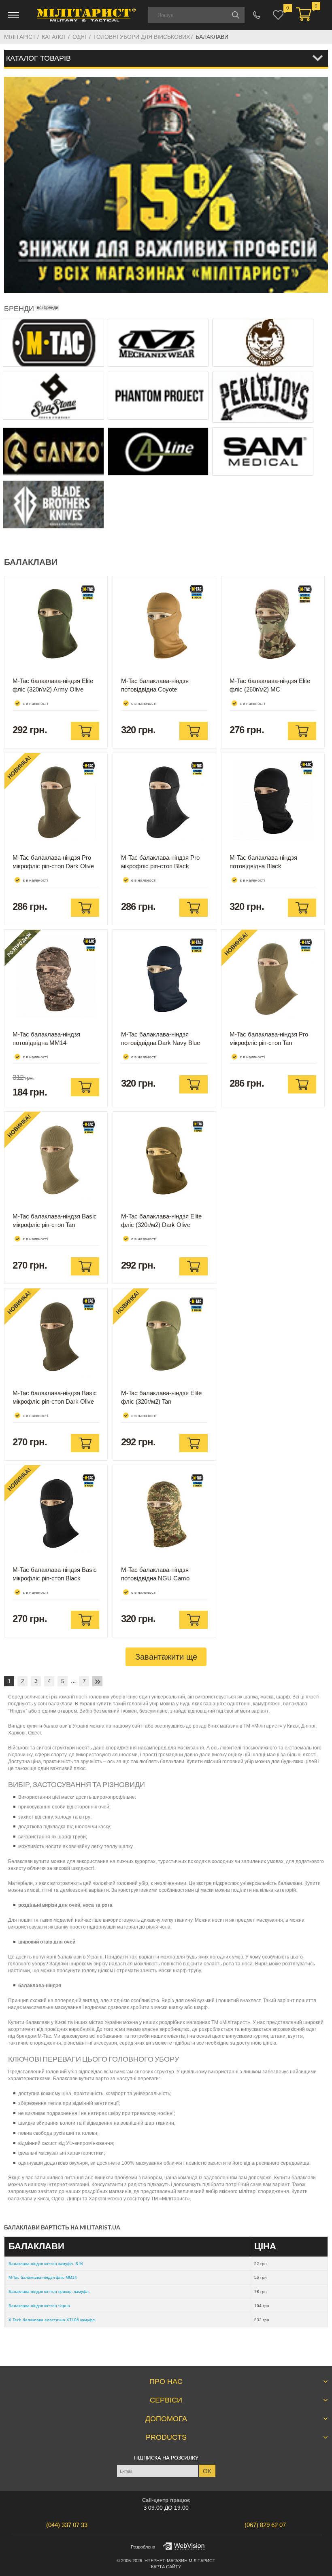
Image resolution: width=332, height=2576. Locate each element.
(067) (265, 2525)
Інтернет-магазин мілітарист (179, 2561)
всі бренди (48, 307)
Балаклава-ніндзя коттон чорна (39, 2306)
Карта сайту (166, 2567)
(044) (67, 2525)
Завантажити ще (166, 1657)
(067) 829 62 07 (257, 15)
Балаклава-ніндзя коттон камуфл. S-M (46, 2264)
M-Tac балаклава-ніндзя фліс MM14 (43, 2277)
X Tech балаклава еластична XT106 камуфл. (52, 2320)
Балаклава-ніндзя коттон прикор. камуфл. (49, 2292)
